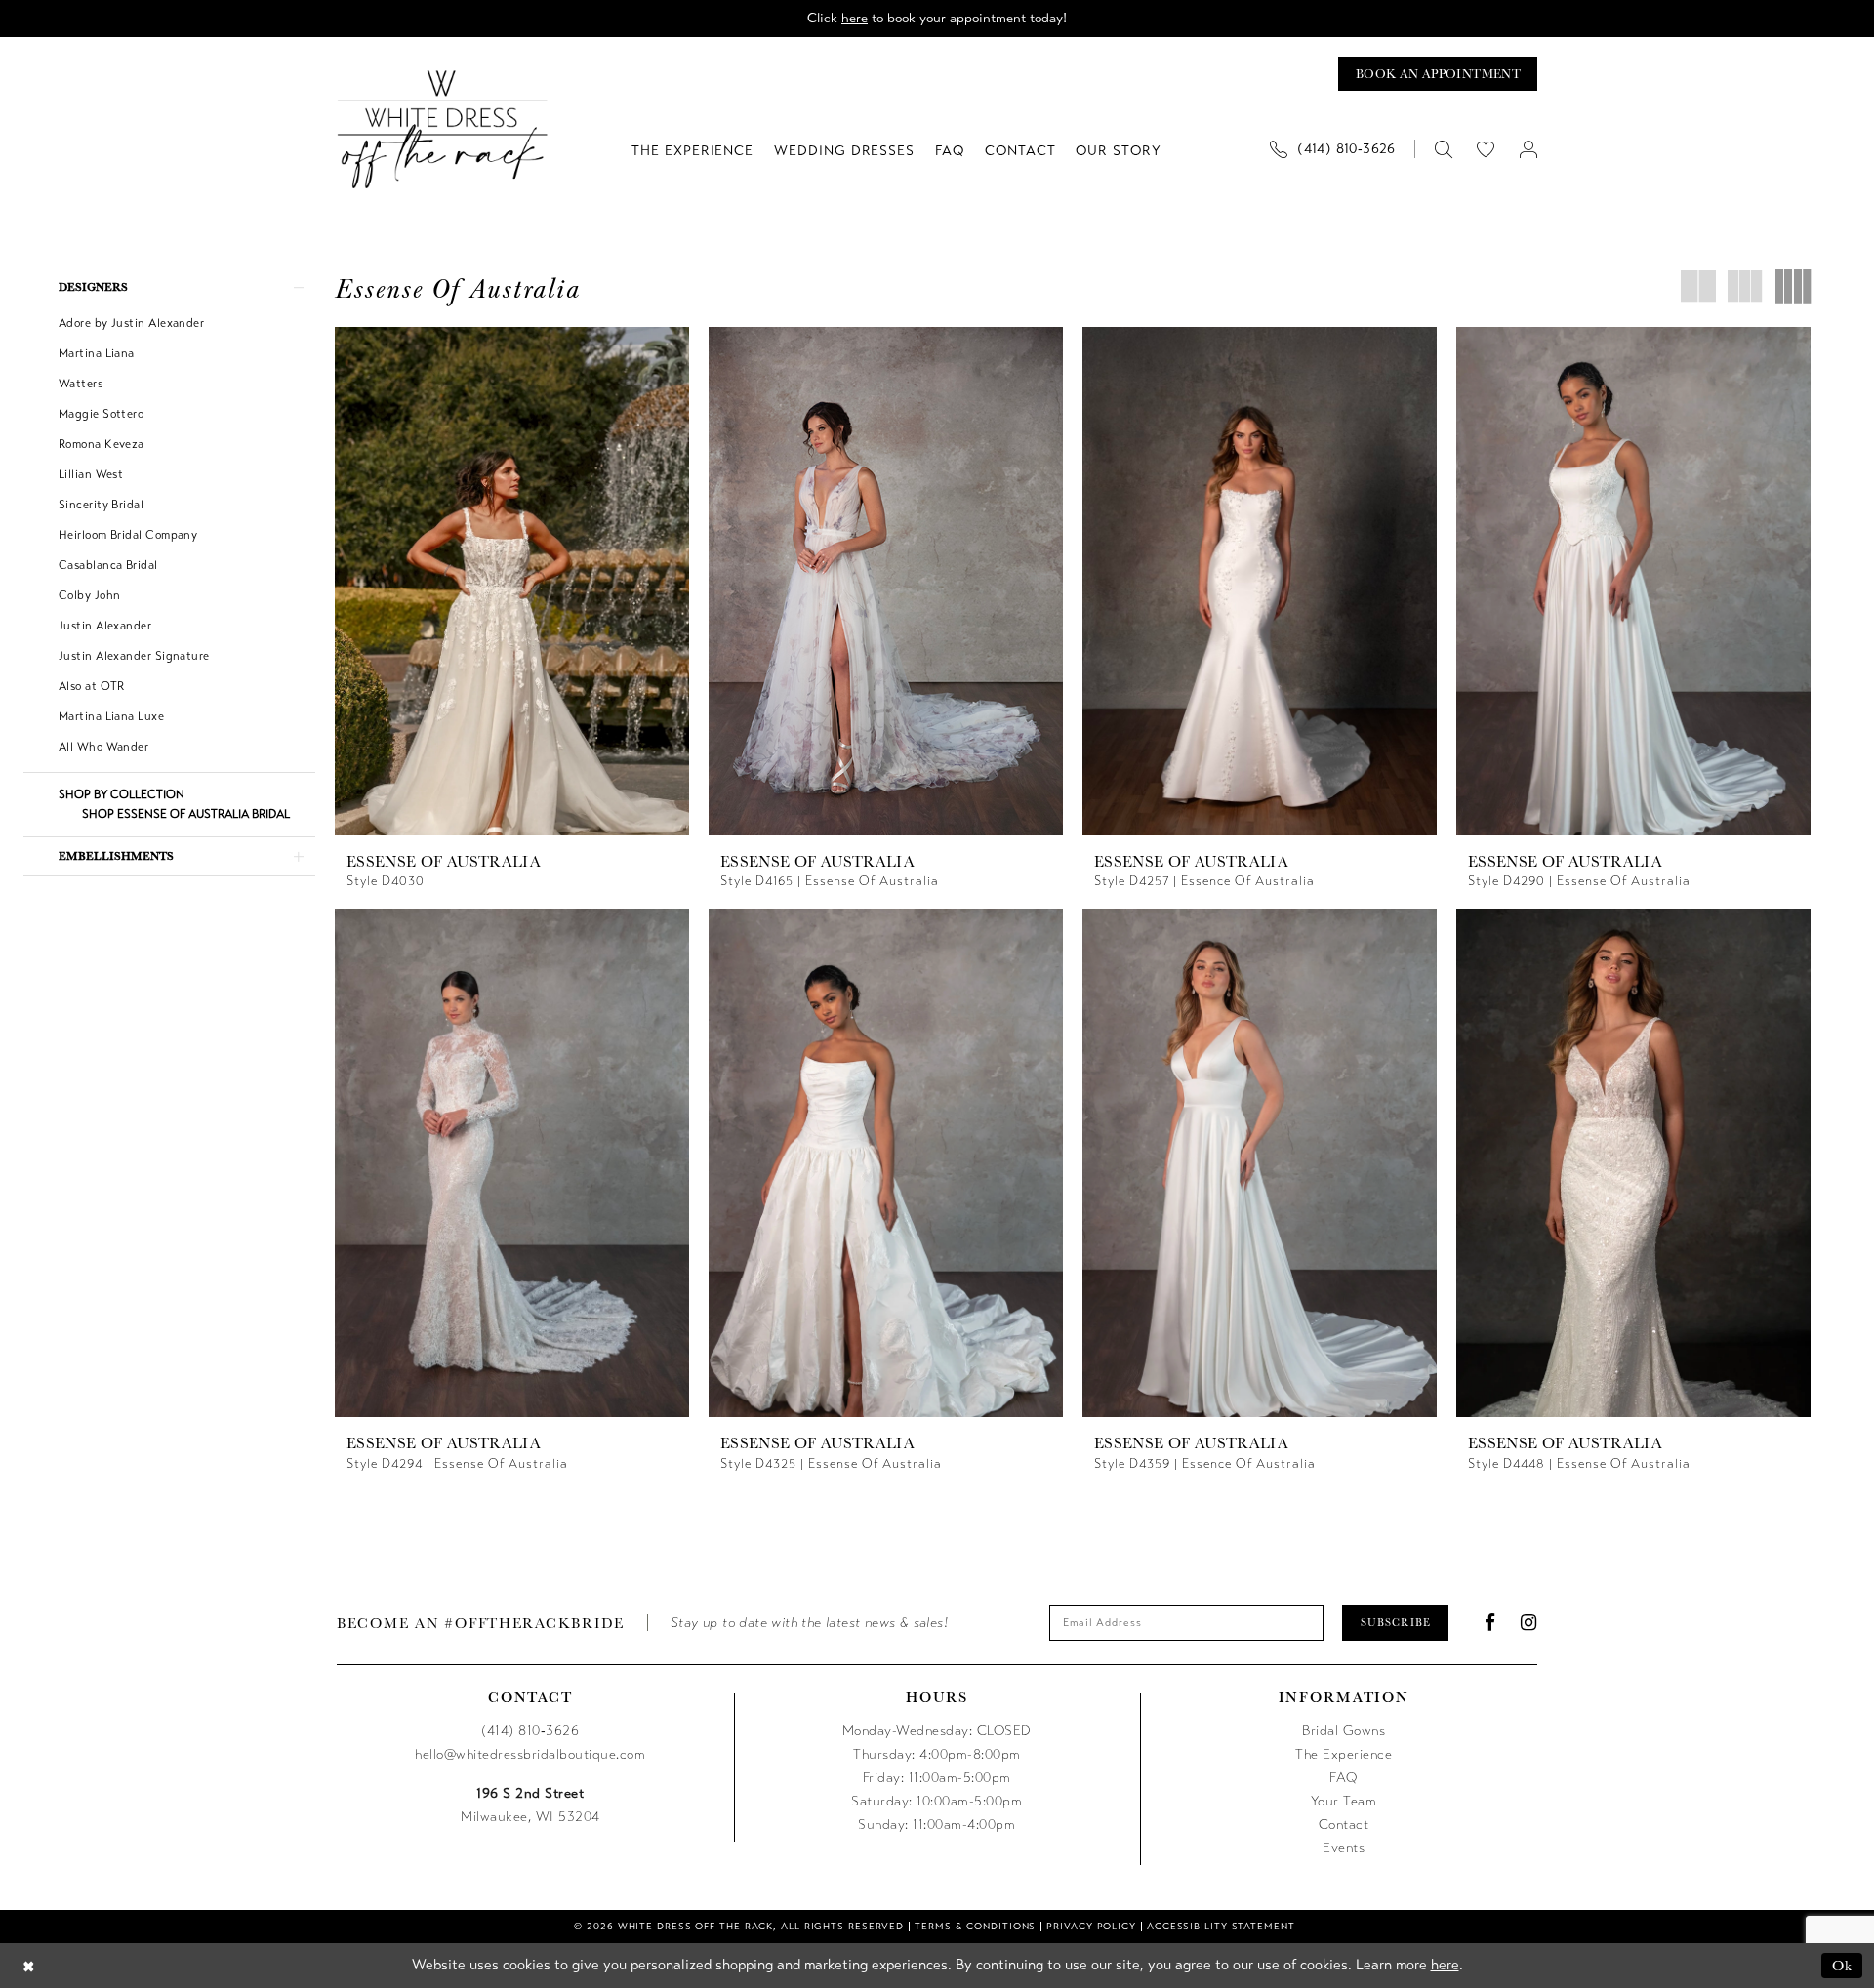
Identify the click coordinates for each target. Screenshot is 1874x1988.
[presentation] (512, 581)
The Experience (1344, 1754)
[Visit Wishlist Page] (1486, 149)
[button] (1528, 149)
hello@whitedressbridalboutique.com (530, 1754)
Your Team (1344, 1801)
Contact (1344, 1825)
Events (1344, 1848)
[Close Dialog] (29, 1965)
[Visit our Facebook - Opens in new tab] (1490, 1623)
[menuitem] (1340, 149)
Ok (1842, 1965)
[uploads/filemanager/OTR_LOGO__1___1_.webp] (443, 129)
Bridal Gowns (1344, 1731)
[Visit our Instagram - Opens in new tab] (1529, 1623)
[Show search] (1443, 149)
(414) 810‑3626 (530, 1731)
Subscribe (1396, 1622)
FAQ (1344, 1778)
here (855, 18)
